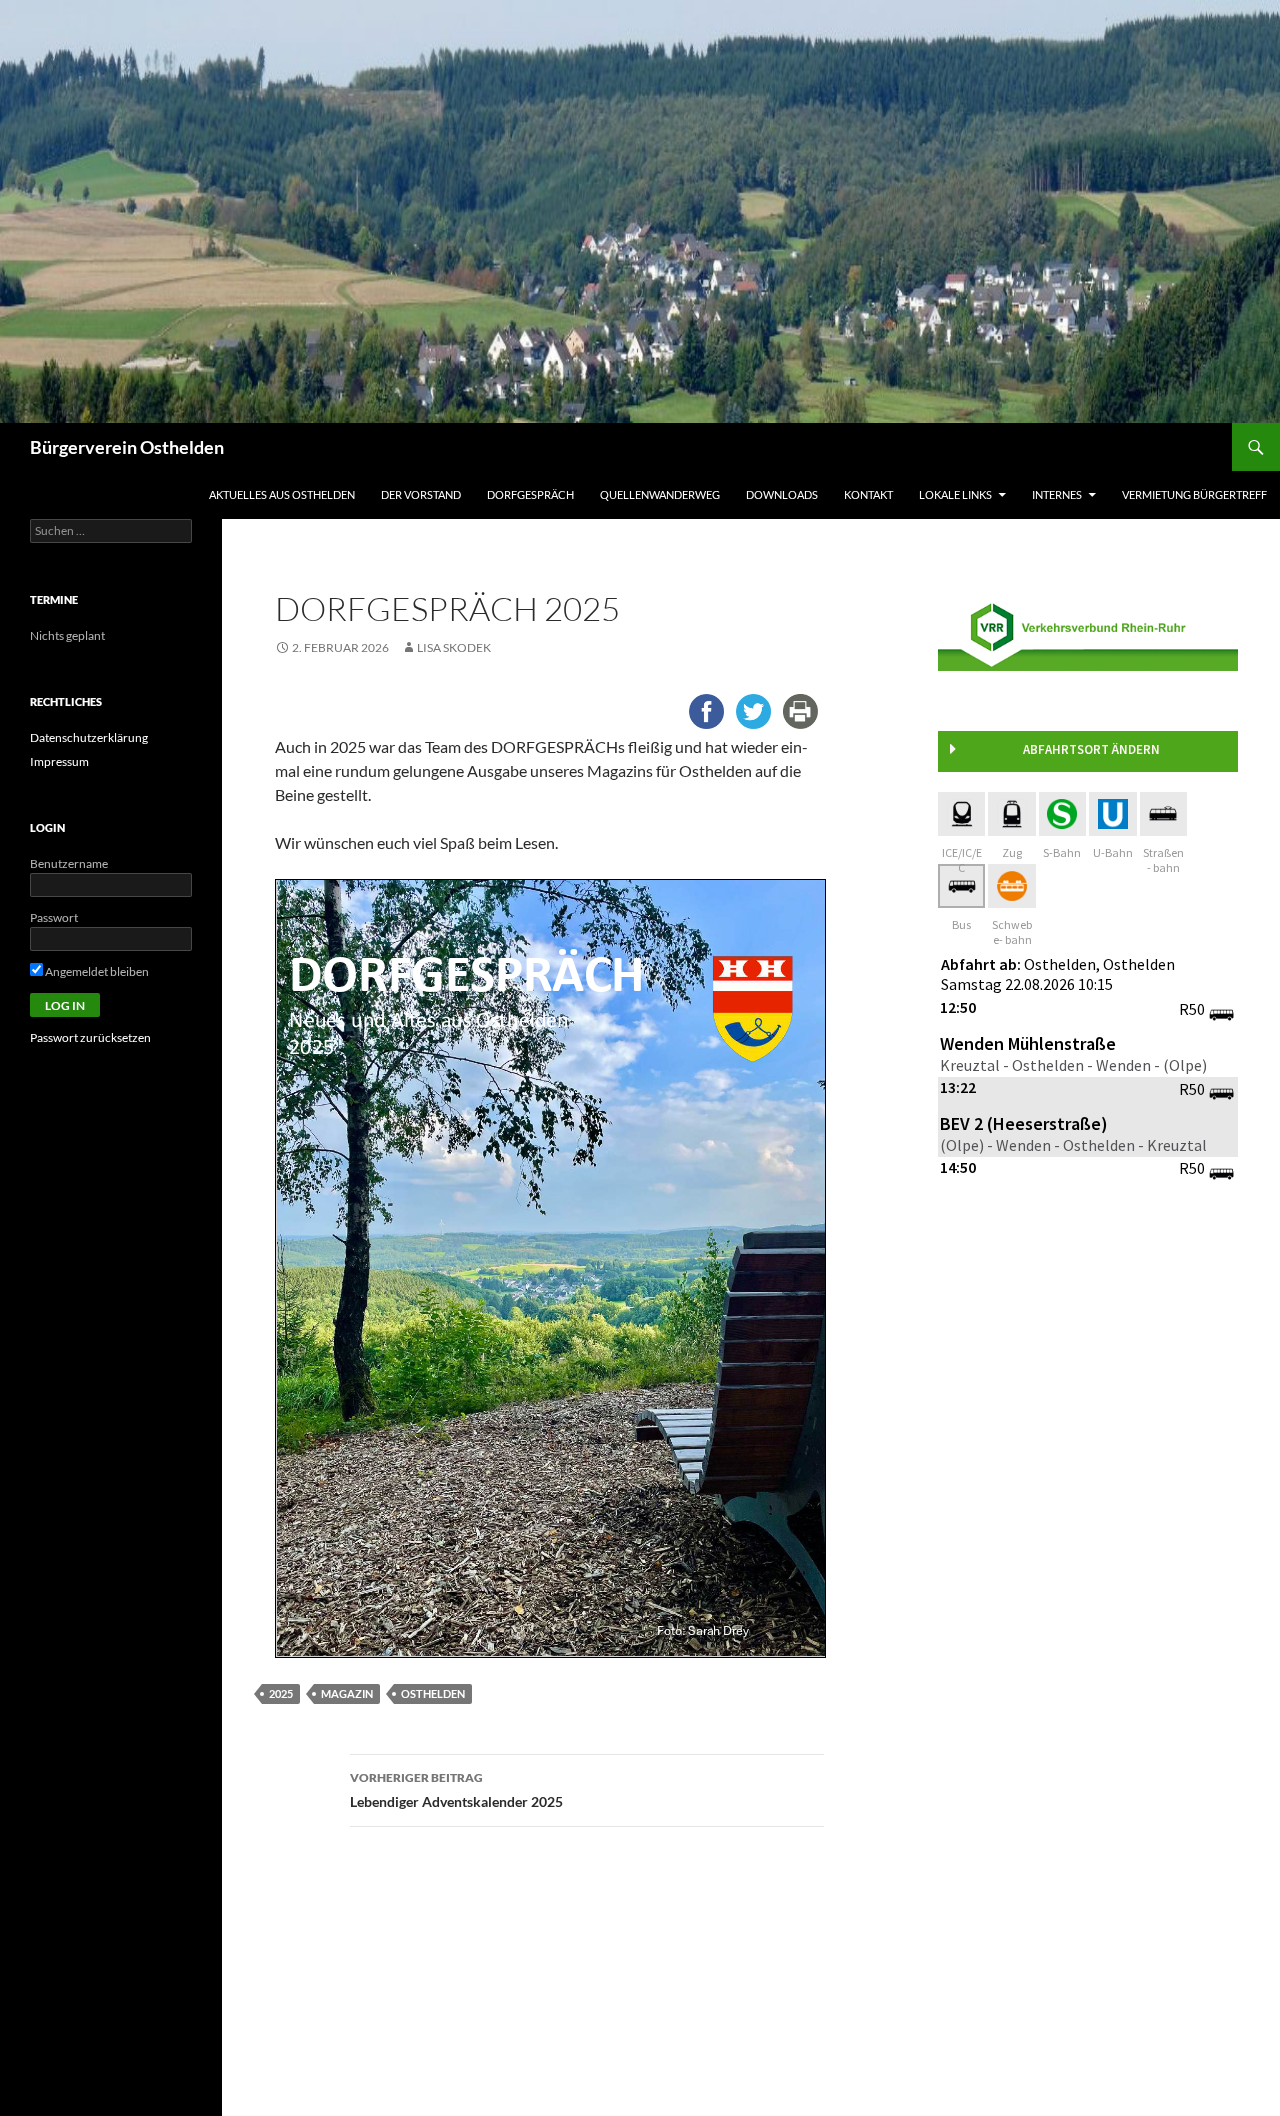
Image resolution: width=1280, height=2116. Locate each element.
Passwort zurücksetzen (90, 1037)
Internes (1057, 494)
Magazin (347, 1693)
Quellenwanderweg (660, 494)
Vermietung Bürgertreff (1194, 494)
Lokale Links (955, 494)
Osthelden (433, 1693)
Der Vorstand (421, 494)
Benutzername (69, 863)
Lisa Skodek (454, 647)
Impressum (59, 761)
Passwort (54, 917)
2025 (281, 1693)
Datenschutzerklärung (89, 737)
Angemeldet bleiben (96, 971)
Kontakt (868, 494)
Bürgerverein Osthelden (127, 447)
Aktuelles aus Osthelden (282, 494)
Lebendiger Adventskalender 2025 (456, 1790)
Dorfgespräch (530, 494)
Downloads (782, 494)
